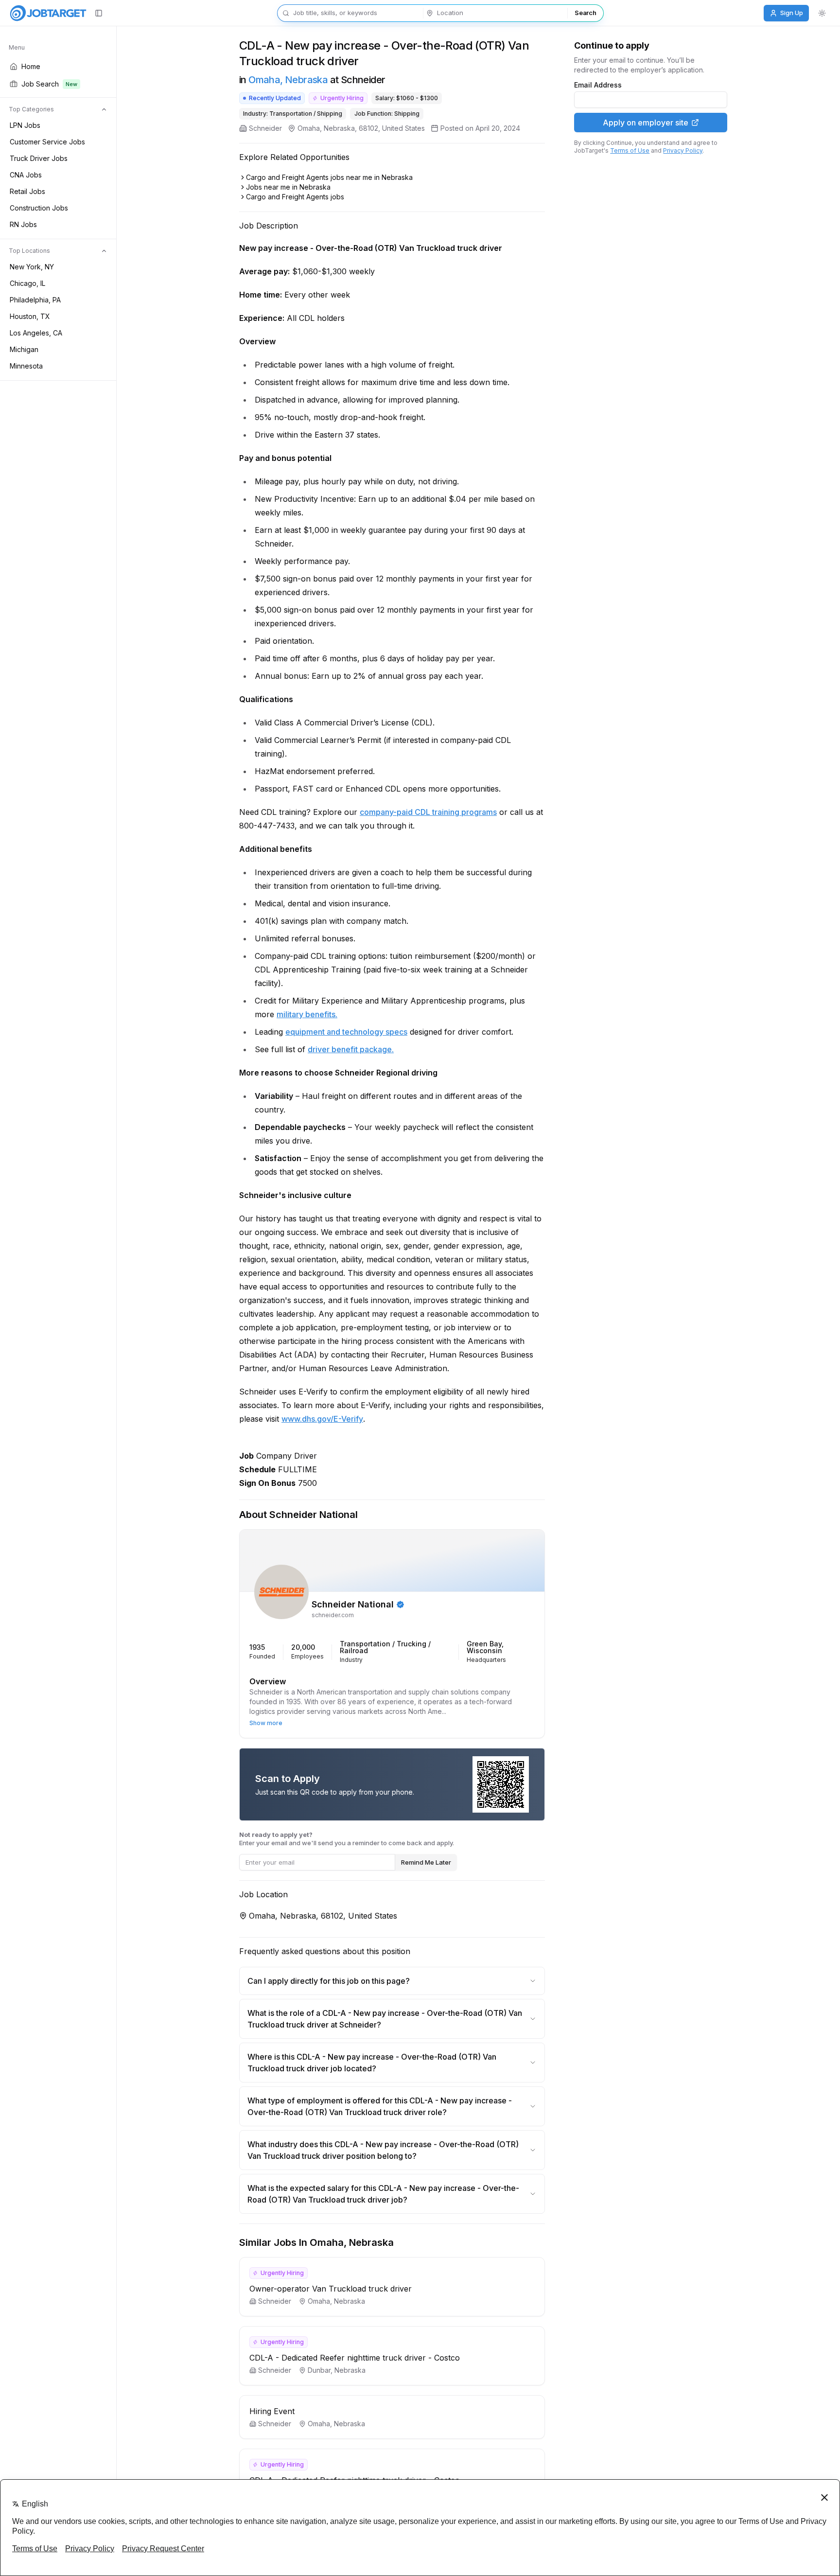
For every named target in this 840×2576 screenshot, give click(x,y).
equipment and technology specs (346, 1032)
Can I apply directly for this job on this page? (329, 1981)
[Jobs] (48, 13)
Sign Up (792, 13)
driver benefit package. (351, 1049)
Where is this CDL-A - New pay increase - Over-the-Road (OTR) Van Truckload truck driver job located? (372, 2063)
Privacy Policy (683, 150)
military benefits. (307, 1014)
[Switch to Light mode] (822, 13)
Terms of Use (630, 150)
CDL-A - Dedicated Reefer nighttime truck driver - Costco (355, 2358)
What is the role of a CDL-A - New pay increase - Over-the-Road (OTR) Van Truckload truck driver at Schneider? (385, 2019)
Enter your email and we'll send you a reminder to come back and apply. (347, 1839)
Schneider (265, 128)
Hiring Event (272, 2411)
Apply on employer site (646, 123)
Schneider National (353, 1605)
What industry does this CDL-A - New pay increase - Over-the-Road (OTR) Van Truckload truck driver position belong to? (383, 2150)
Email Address (598, 85)
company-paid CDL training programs (428, 812)
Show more (266, 1723)
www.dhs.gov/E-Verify (322, 1419)
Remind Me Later (426, 1862)
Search (585, 13)
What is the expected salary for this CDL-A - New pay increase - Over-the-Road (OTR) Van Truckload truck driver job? (383, 2194)
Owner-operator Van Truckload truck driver (331, 2289)
